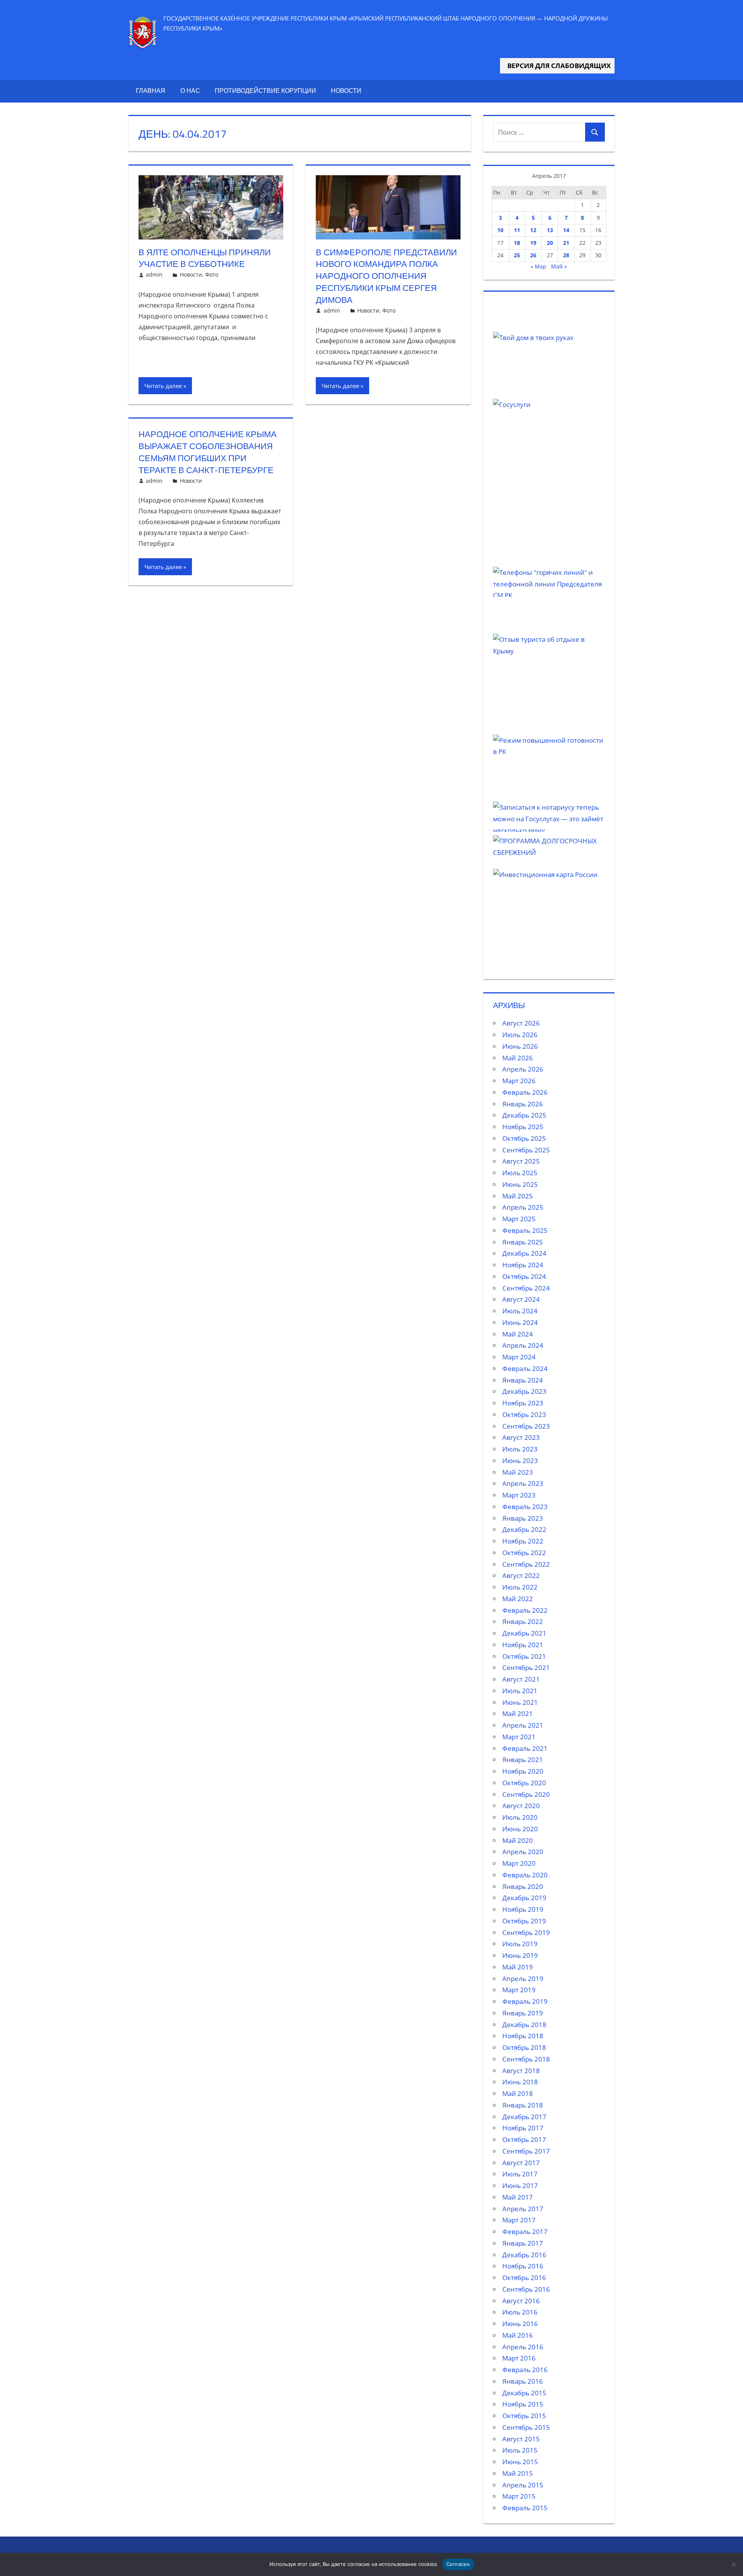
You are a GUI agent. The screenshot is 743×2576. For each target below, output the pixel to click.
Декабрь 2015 (524, 2393)
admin (154, 274)
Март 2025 (519, 1219)
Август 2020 (521, 1806)
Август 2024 (521, 1299)
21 (566, 243)
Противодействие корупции (265, 91)
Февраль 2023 (525, 1507)
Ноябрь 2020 (523, 1771)
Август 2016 (521, 2301)
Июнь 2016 (520, 2324)
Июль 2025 (520, 1173)
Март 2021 (519, 1737)
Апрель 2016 (523, 2347)
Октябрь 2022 (524, 1553)
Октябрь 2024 (524, 1276)
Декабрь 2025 (524, 1115)
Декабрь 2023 (524, 1391)
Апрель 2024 (523, 1345)
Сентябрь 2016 (526, 2289)
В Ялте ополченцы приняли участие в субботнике (205, 258)
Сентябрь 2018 (526, 2059)
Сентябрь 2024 (526, 1288)
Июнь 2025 (520, 1184)
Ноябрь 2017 (523, 2128)
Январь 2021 (523, 1760)
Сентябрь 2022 (526, 1564)
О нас (190, 91)
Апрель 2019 (523, 1979)
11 (517, 230)
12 (533, 230)
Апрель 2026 (523, 1069)
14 (566, 230)
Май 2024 (518, 1334)
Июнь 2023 (520, 1461)
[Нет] (733, 2564)
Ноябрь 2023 (523, 1403)
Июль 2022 (520, 1587)
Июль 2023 (520, 1449)
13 (550, 230)
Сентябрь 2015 (526, 2427)
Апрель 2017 (523, 2209)
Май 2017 (518, 2197)
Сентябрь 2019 (526, 1932)
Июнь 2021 (520, 1702)
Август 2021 (521, 1679)
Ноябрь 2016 (523, 2266)
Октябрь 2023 (524, 1414)
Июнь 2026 (520, 1046)
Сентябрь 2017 (526, 2151)
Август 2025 (521, 1161)
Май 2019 (518, 1967)
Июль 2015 (520, 2450)
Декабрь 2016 (524, 2255)
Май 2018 (518, 2093)
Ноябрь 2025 (523, 1127)
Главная (151, 91)
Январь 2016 (523, 2381)
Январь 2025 (523, 1242)
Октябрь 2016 (524, 2278)
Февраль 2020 (525, 1875)
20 (550, 243)
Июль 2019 (520, 1944)
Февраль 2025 (525, 1230)
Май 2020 (518, 1840)
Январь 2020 (523, 1886)
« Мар (538, 266)
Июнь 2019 (520, 1955)
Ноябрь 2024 (523, 1265)
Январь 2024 (523, 1380)
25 (517, 255)
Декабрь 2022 (524, 1529)
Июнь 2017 (520, 2185)
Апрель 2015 (523, 2485)
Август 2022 (521, 1575)
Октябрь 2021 (524, 1656)
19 (533, 243)
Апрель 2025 (523, 1207)
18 (517, 243)
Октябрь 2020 (524, 1783)
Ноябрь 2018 (523, 2036)
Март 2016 (519, 2358)
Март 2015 (519, 2496)
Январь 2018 (523, 2105)
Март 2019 (519, 1990)
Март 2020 (519, 1863)
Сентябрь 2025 (526, 1150)
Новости (346, 91)
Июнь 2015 (520, 2462)
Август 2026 (521, 1023)
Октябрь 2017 (524, 2139)
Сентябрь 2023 (526, 1426)
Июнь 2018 (520, 2082)
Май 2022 (518, 1599)
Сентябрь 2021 (526, 1667)
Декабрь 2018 (524, 2025)
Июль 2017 (520, 2174)
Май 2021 (518, 1714)
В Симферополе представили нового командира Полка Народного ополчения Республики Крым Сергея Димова (386, 276)
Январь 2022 (523, 1621)
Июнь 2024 (520, 1322)
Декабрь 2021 (524, 1633)
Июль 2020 (520, 1817)
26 (533, 255)
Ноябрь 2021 (523, 1645)
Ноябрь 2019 (523, 1909)
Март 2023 (519, 1495)
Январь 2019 (523, 2013)
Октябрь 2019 (524, 1921)
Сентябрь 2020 (526, 1794)
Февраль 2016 (525, 2370)
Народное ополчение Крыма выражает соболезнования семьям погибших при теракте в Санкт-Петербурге (208, 452)
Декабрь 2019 (524, 1898)
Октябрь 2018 (524, 2047)
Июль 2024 (520, 1311)
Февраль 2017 (525, 2232)
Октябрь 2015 (524, 2416)
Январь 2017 (523, 2243)
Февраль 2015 (525, 2508)
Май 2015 (518, 2473)
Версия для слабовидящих (557, 66)
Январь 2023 (523, 1518)
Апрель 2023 (523, 1483)
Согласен (458, 2564)
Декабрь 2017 (524, 2117)
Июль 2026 (520, 1035)
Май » (559, 266)
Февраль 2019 (525, 2001)
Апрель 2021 (523, 1725)
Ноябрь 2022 (523, 1541)
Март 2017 (519, 2220)
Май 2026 (518, 1058)
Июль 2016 (520, 2312)
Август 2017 (521, 2163)
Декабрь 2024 (524, 1253)
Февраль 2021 (525, 1748)
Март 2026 (519, 1081)
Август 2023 (521, 1437)
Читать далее (163, 386)
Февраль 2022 (525, 1610)
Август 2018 (521, 2071)
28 (566, 255)
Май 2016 (518, 2335)
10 (500, 230)
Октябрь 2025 (524, 1138)
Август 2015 (521, 2439)
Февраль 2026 (525, 1092)
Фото (212, 274)
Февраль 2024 (525, 1368)
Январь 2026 (523, 1104)
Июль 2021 (520, 1691)
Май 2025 (518, 1196)
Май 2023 (518, 1472)
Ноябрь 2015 (523, 2404)
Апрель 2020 (523, 1852)
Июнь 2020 (520, 1829)
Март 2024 (519, 1357)
